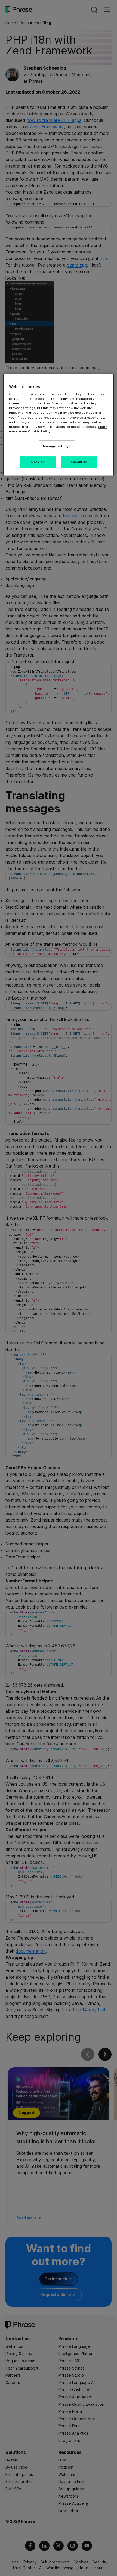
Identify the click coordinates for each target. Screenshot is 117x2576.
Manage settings (57, 446)
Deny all (38, 462)
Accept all (79, 462)
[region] (59, 424)
